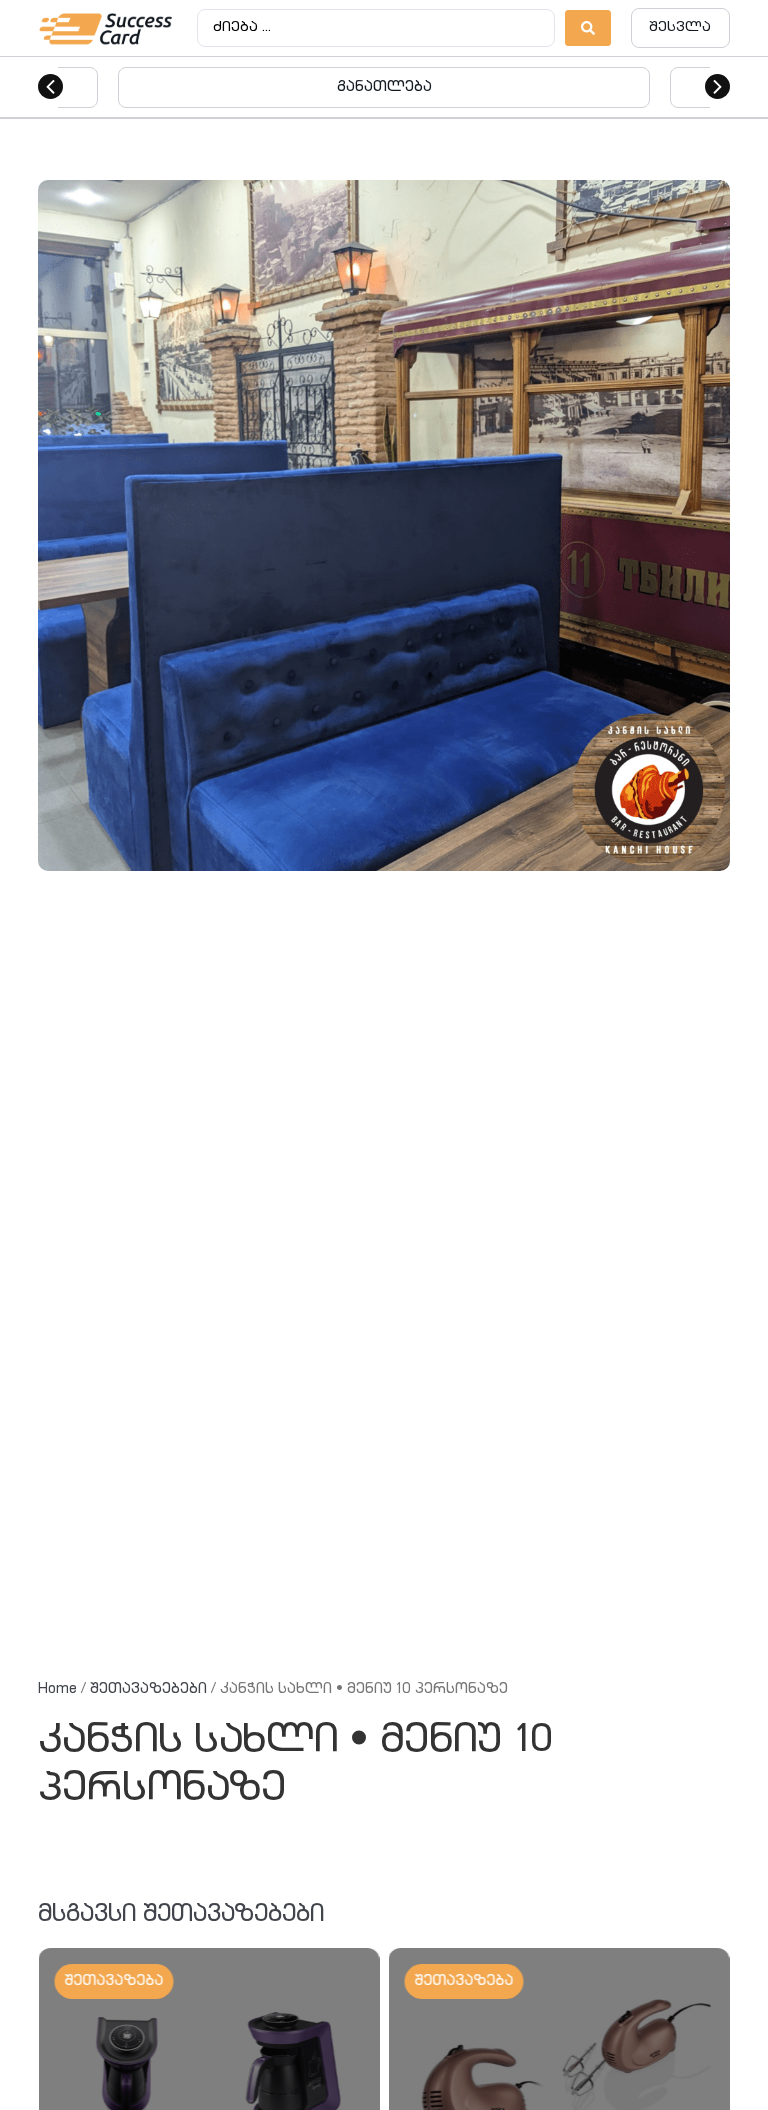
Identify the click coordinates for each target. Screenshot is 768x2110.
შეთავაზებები (148, 1689)
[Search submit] (588, 28)
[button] (50, 86)
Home (57, 1689)
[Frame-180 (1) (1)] (383, 525)
